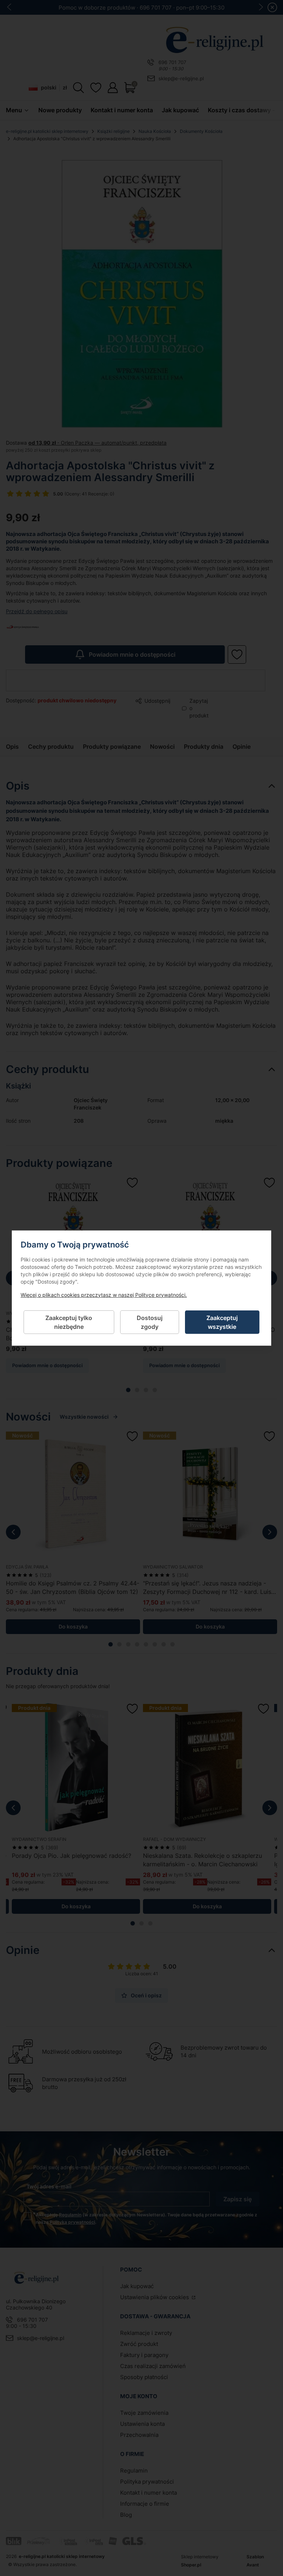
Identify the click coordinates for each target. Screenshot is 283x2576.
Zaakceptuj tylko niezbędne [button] (69, 1322)
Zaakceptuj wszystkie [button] (222, 1322)
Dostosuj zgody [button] (150, 1322)
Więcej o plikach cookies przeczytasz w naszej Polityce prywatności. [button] (104, 1294)
